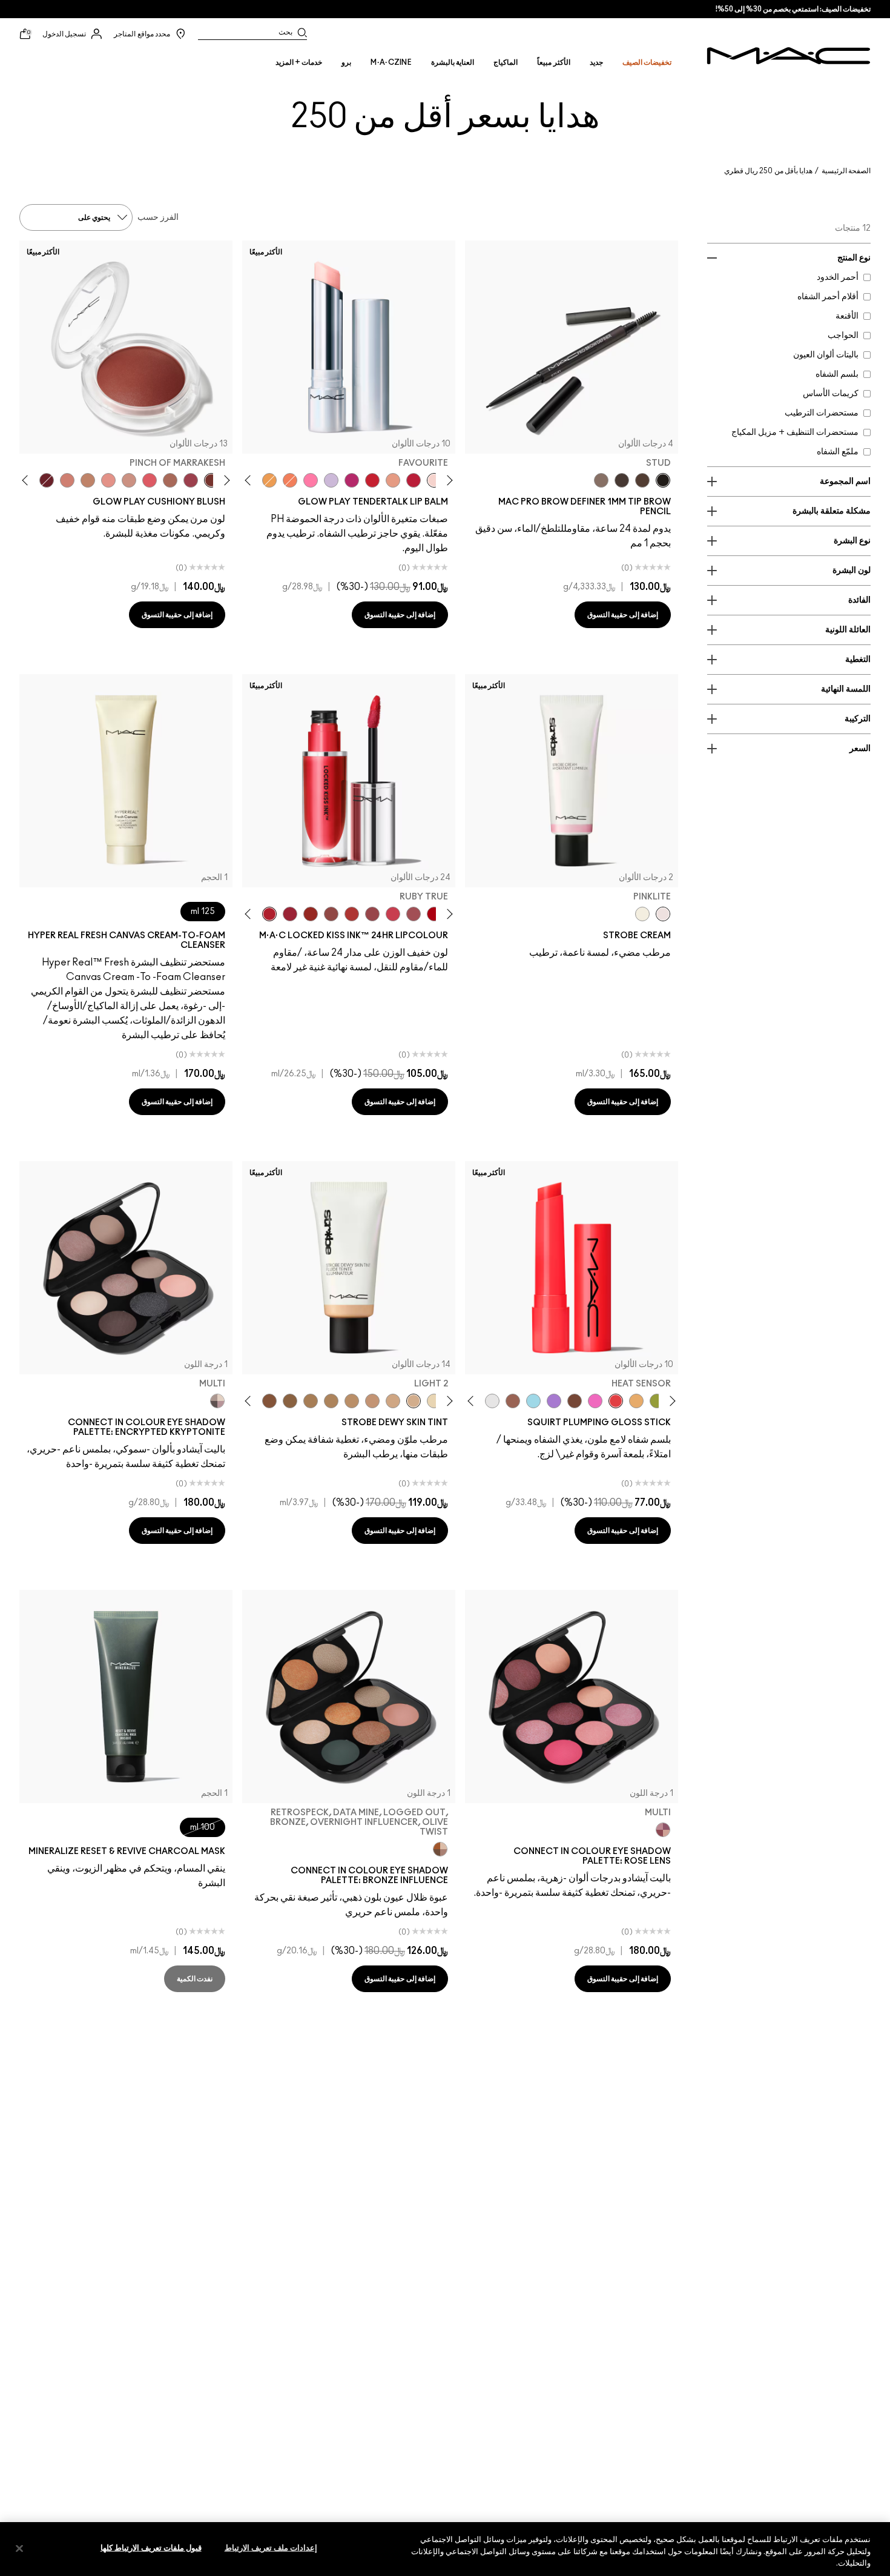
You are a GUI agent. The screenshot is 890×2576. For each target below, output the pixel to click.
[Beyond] (352, 480)
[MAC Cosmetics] (789, 56)
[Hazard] (636, 1401)
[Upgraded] (414, 914)
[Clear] (492, 1401)
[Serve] (372, 480)
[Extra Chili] (352, 914)
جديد (596, 62)
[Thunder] (601, 480)
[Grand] (67, 480)
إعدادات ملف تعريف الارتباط (271, 2548)
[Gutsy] (434, 914)
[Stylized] (642, 480)
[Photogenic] (311, 480)
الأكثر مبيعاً (553, 62)
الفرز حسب (158, 217)
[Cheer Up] (108, 480)
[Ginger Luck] (170, 480)
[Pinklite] (663, 914)
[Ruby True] (269, 914)
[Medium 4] (311, 1401)
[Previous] (448, 480)
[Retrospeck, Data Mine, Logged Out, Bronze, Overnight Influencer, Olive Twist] (440, 1849)
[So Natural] (88, 480)
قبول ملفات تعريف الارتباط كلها (151, 2548)
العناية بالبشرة (453, 62)
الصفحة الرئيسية (846, 171)
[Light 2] (414, 1401)
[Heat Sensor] (616, 1401)
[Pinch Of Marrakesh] (211, 480)
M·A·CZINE (391, 62)
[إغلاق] (19, 2548)
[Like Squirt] (657, 1401)
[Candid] (290, 480)
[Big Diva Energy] (47, 480)
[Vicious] (311, 914)
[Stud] (663, 480)
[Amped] (595, 1401)
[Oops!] (269, 480)
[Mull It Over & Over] (372, 914)
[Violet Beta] (554, 1401)
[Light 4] (372, 1401)
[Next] (250, 480)
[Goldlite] (642, 914)
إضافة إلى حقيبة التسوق (623, 615)
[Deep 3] (269, 1401)
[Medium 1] (352, 1401)
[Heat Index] (150, 480)
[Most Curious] (290, 914)
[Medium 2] (331, 1401)
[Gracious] (393, 914)
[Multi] (217, 1401)
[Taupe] (622, 480)
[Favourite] (434, 480)
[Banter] (414, 480)
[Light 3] (393, 1401)
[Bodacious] (331, 914)
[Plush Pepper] (191, 480)
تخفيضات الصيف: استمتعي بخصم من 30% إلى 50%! (793, 9)
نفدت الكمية (195, 1979)
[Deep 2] (290, 1401)
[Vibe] (331, 480)
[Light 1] (434, 1401)
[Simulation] (513, 1401)
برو (346, 62)
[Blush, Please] (129, 480)
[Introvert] (393, 480)
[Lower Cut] (575, 1401)
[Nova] (533, 1401)
